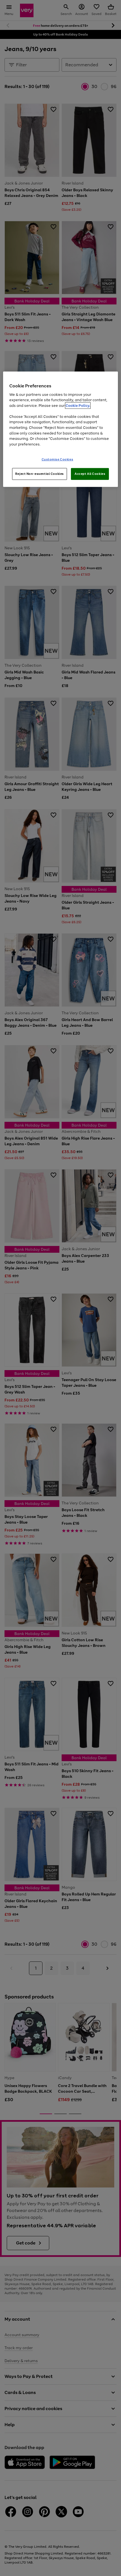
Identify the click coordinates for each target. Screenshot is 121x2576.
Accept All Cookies (90, 474)
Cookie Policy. (78, 406)
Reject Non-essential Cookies (40, 474)
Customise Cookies (58, 459)
